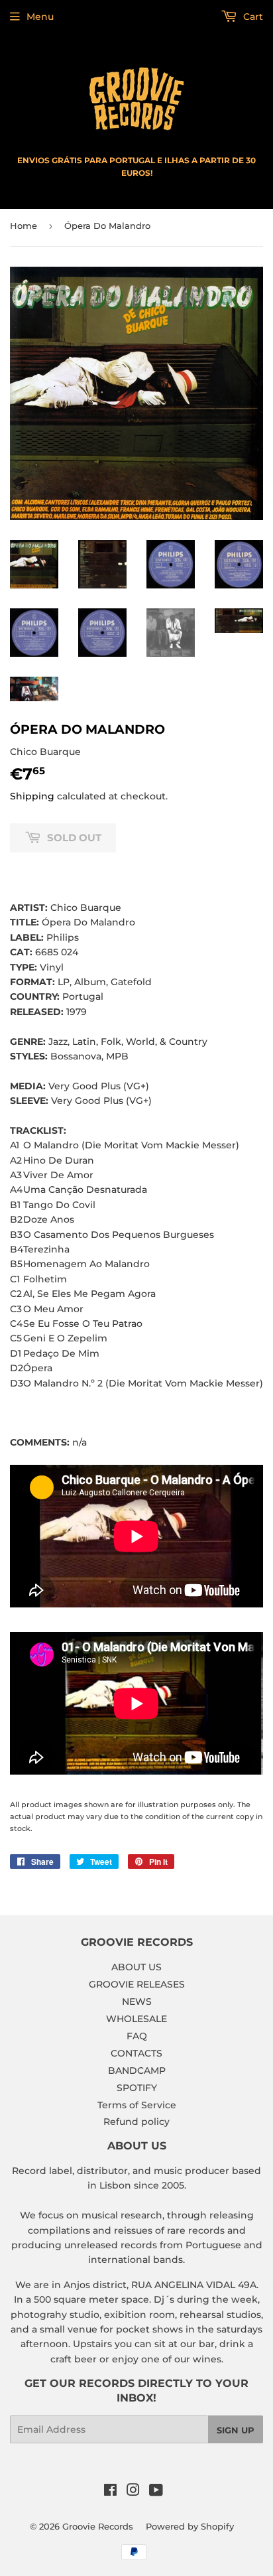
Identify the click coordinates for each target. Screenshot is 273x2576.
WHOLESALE (136, 2019)
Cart (252, 17)
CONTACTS (136, 2053)
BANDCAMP (137, 2070)
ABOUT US (136, 1967)
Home (24, 226)
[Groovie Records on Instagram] (133, 2492)
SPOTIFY (137, 2088)
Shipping (32, 796)
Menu (40, 17)
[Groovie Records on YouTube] (156, 2492)
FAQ (137, 2036)
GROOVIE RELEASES (137, 1984)
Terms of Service (137, 2105)
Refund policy (136, 2122)
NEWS (137, 2001)
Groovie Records (98, 2526)
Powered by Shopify (190, 2526)
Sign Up (236, 2430)
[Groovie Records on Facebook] (110, 2492)
